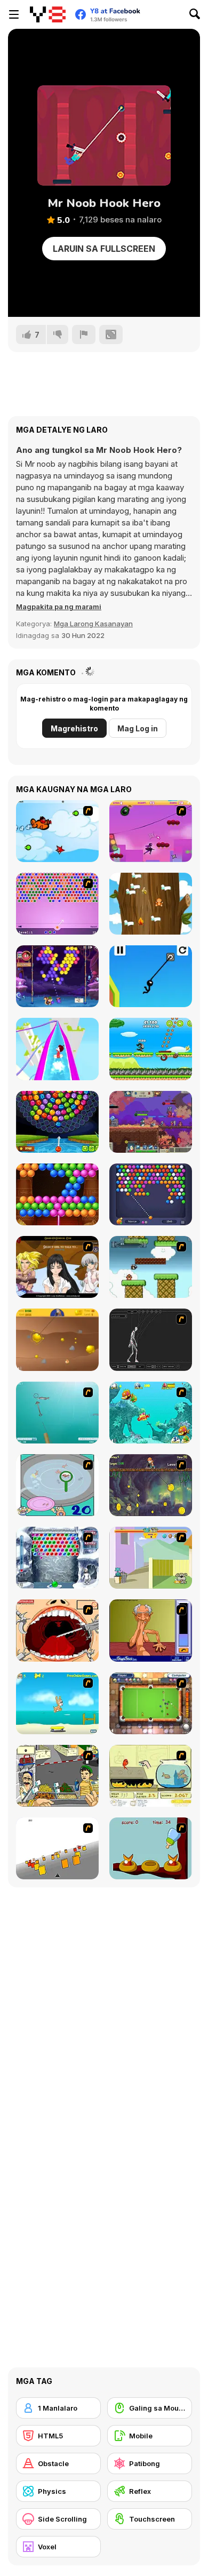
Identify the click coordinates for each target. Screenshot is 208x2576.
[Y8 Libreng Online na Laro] (48, 14)
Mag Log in (138, 728)
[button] (59, 607)
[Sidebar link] (14, 14)
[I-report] (84, 334)
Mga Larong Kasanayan (93, 624)
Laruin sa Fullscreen (104, 249)
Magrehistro (74, 728)
